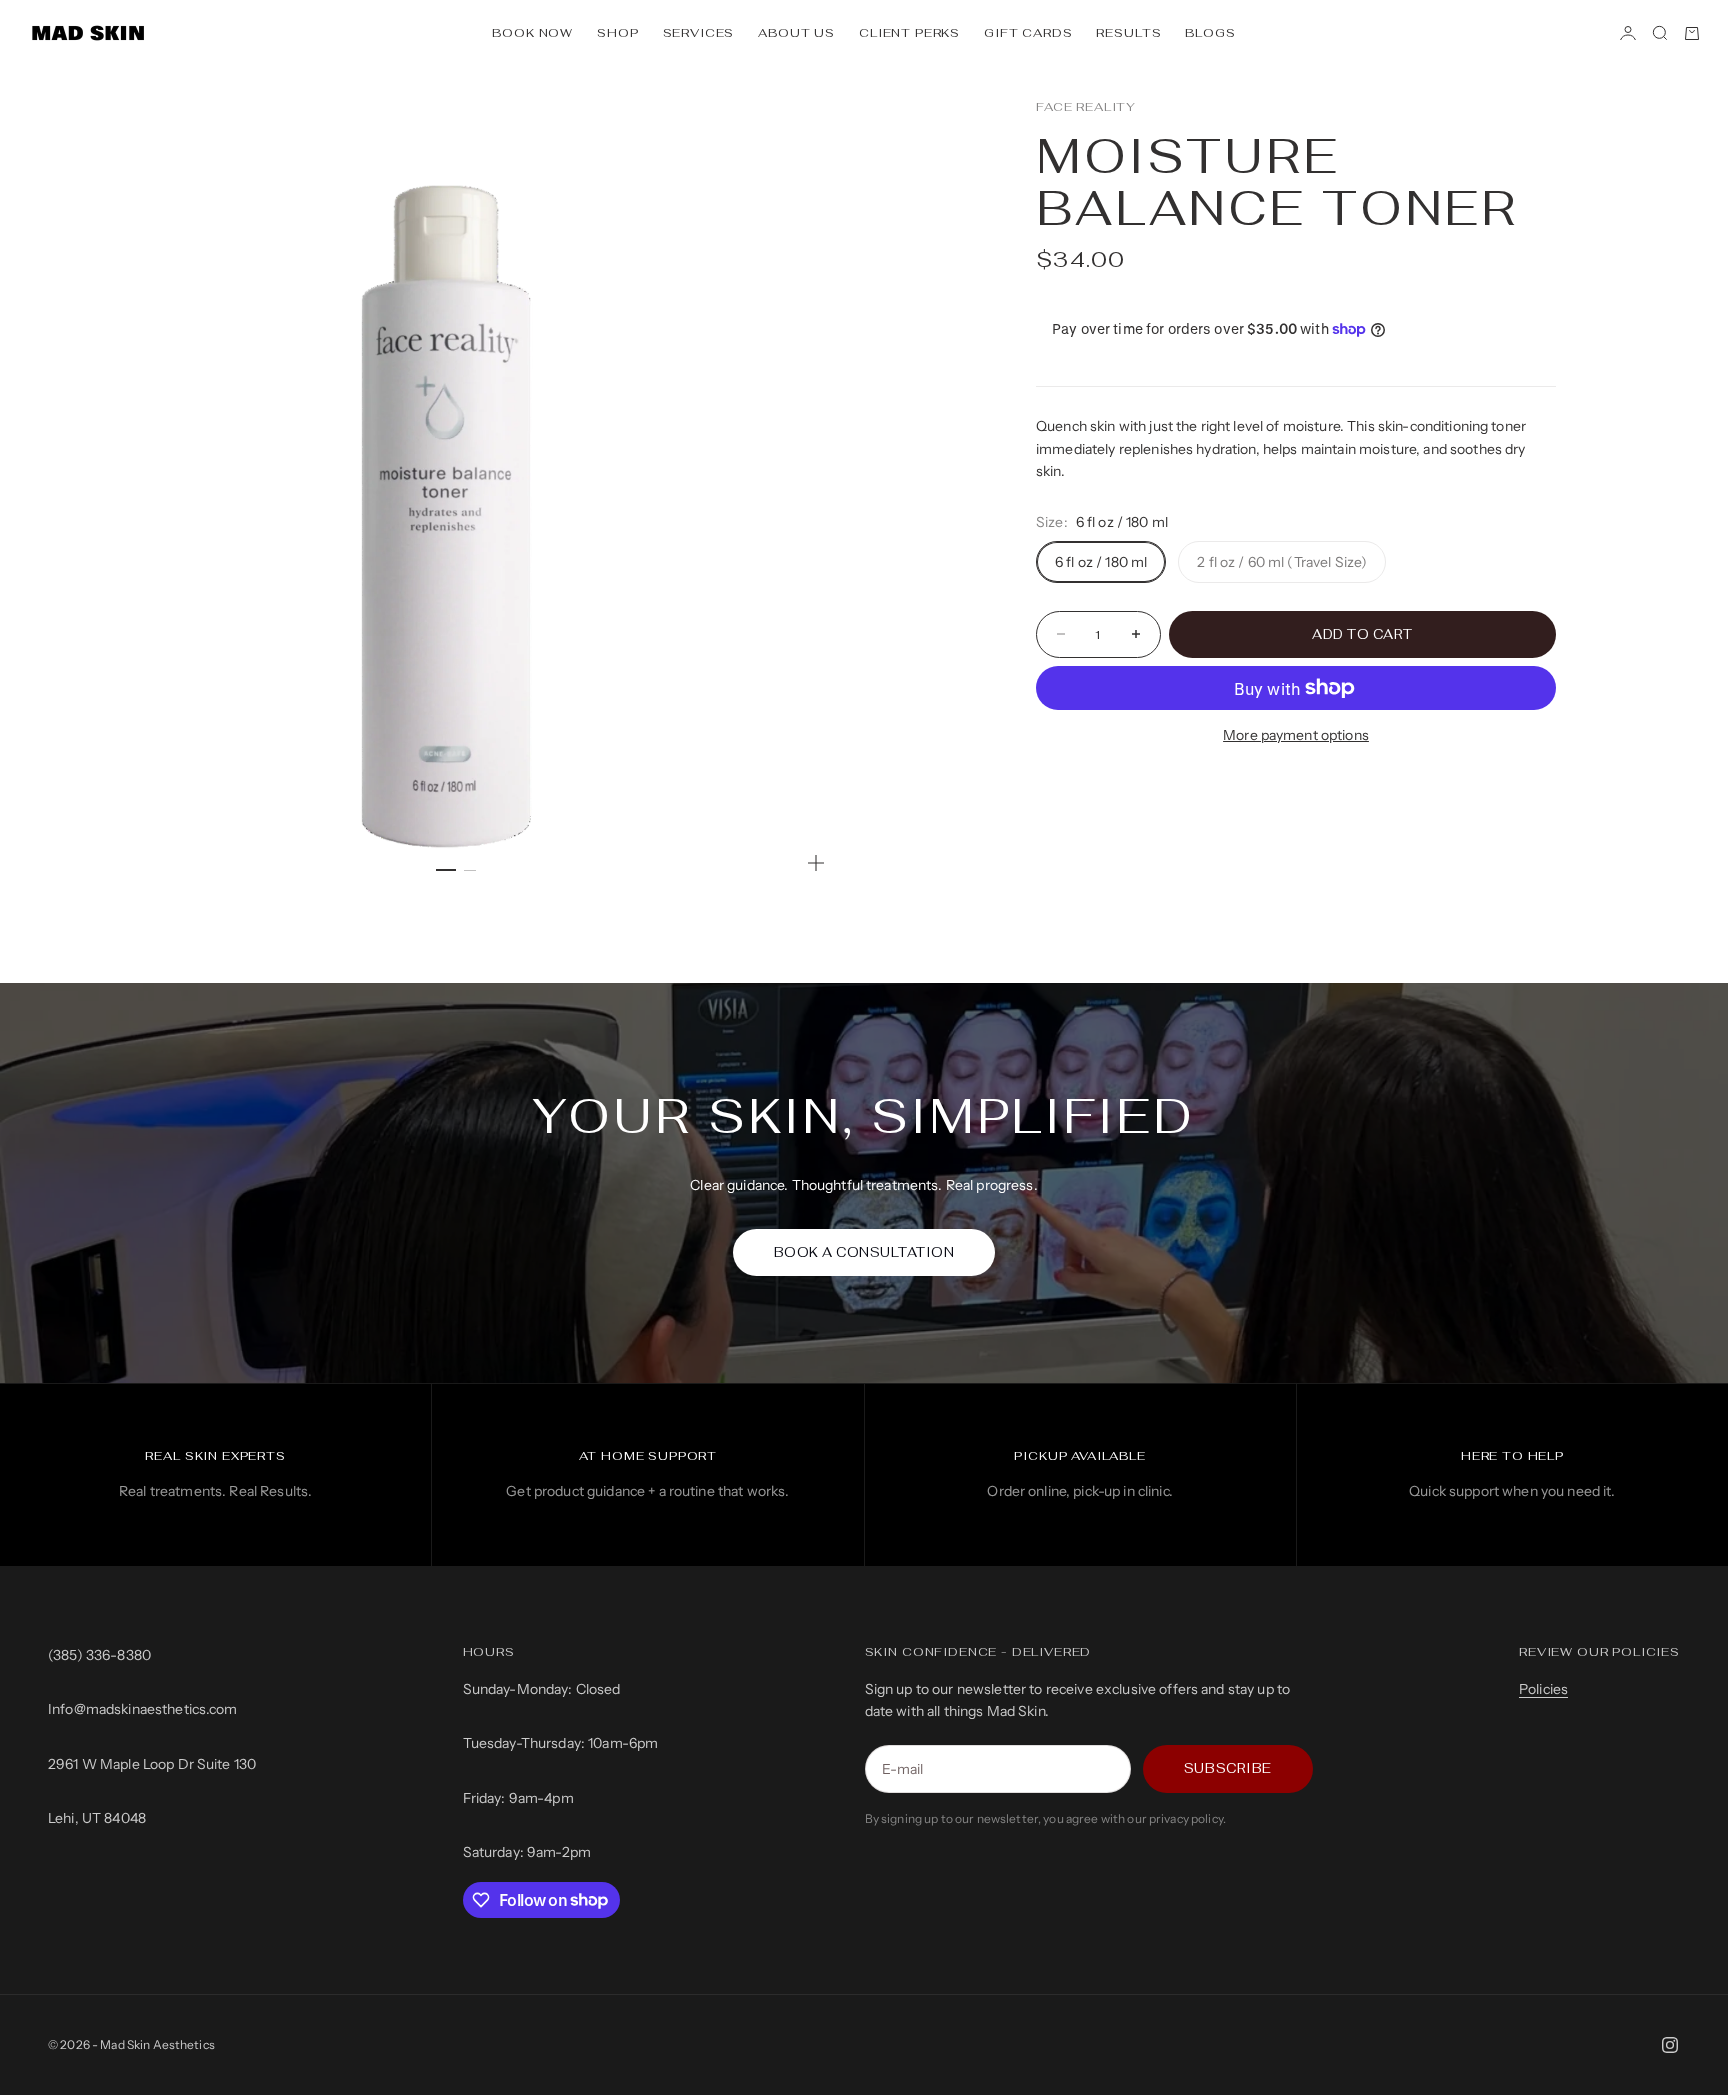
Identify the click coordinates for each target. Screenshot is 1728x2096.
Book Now (532, 33)
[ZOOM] (816, 863)
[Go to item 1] (446, 870)
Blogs (1210, 33)
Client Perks (909, 33)
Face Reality (1086, 107)
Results (1128, 33)
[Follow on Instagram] (1670, 2045)
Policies (1543, 1689)
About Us (796, 33)
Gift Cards (1028, 33)
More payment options (1296, 735)
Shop (617, 33)
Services (699, 33)
